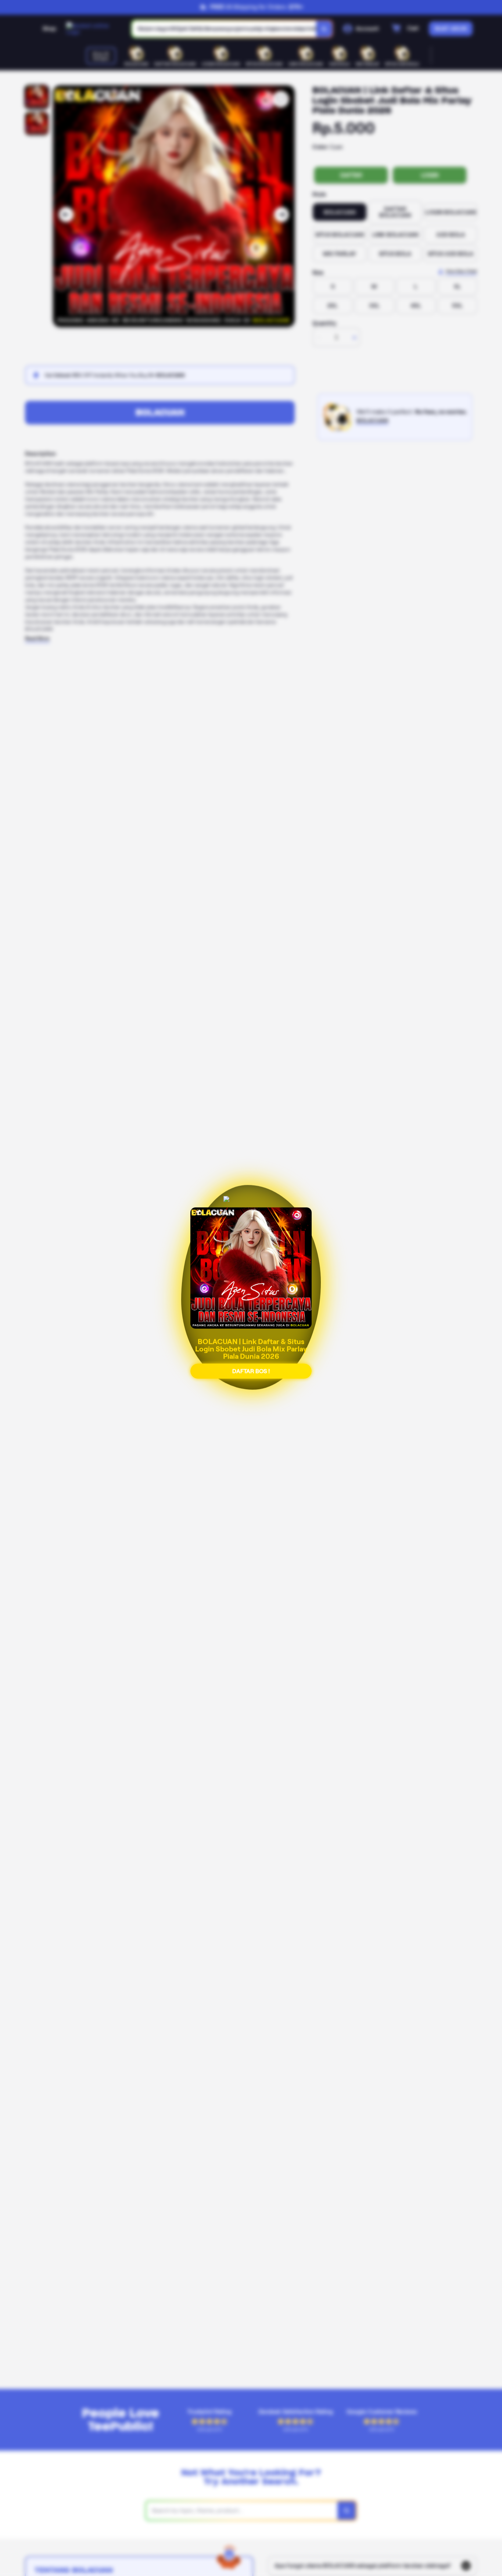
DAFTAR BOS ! (251, 1366)
